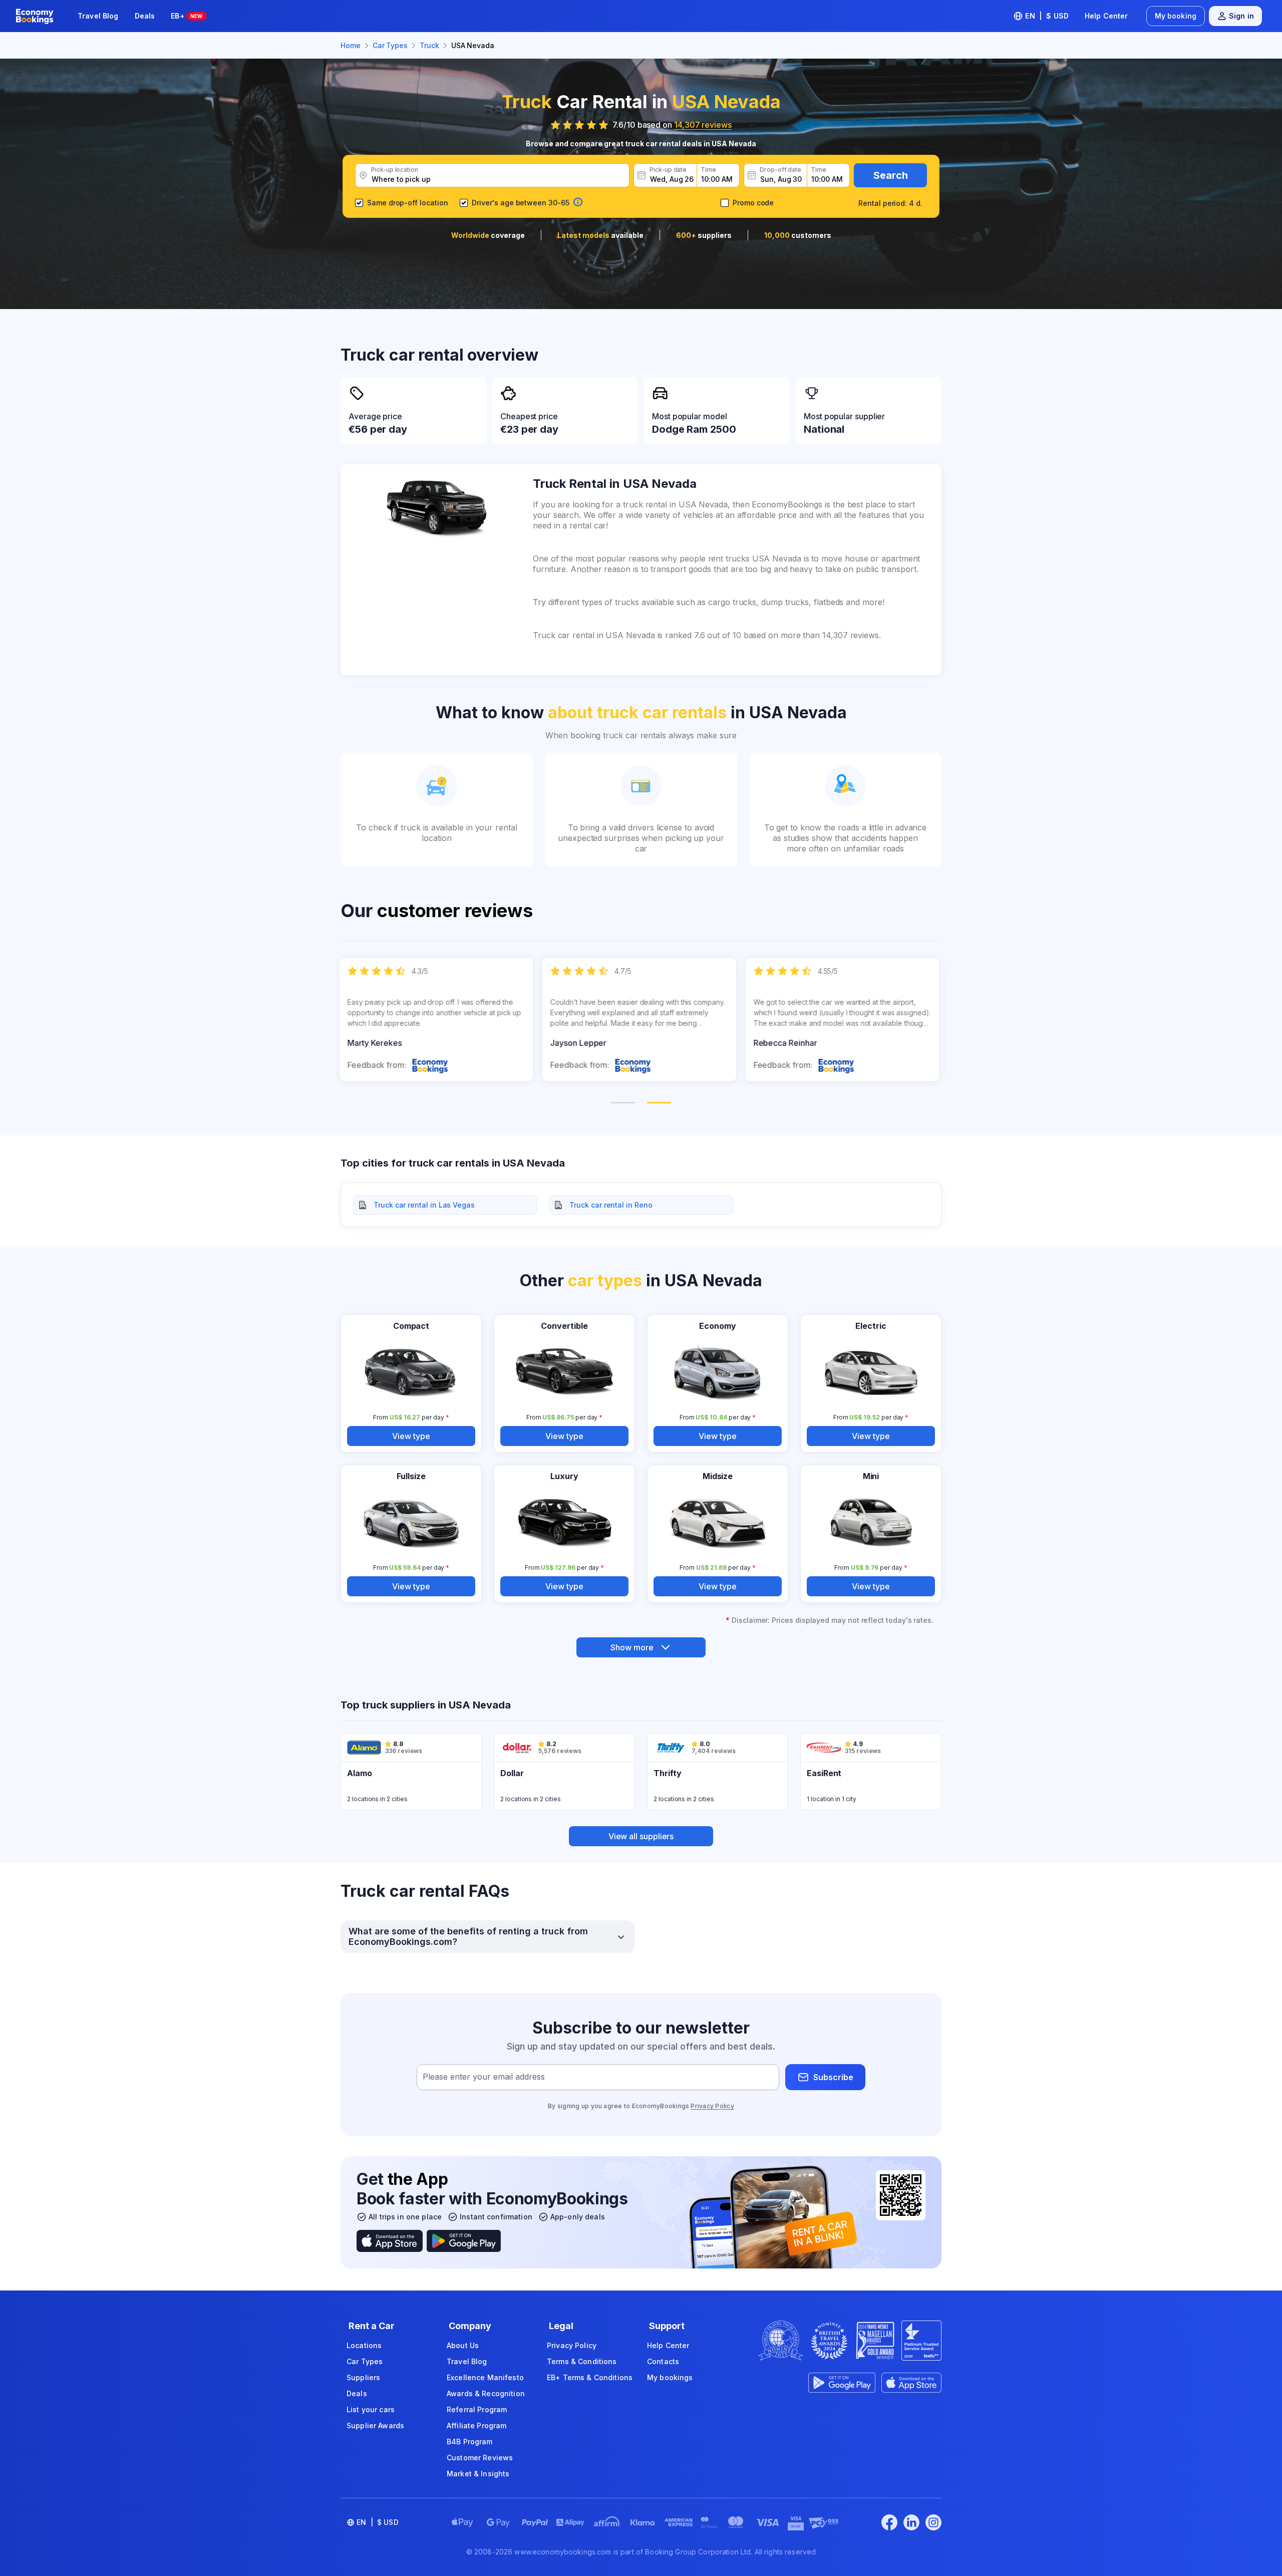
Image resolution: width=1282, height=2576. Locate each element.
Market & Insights (478, 2474)
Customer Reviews (480, 2458)
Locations (364, 2345)
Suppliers (363, 2377)
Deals (145, 16)
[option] (438, 1020)
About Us (463, 2345)
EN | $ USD (1047, 16)
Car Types (365, 2361)
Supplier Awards (375, 2425)
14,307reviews (703, 125)
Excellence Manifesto (485, 2377)
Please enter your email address (484, 2077)
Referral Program (477, 2409)
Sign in (1241, 16)
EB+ (187, 16)
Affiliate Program (476, 2425)
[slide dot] (623, 1103)
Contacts (663, 2361)
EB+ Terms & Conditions (590, 2377)
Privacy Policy (712, 2106)
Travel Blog (98, 16)
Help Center (1106, 16)
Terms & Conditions (582, 2361)
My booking (1176, 16)
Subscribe (833, 2077)
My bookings (670, 2377)
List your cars (371, 2409)
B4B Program (470, 2442)
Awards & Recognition (486, 2393)
